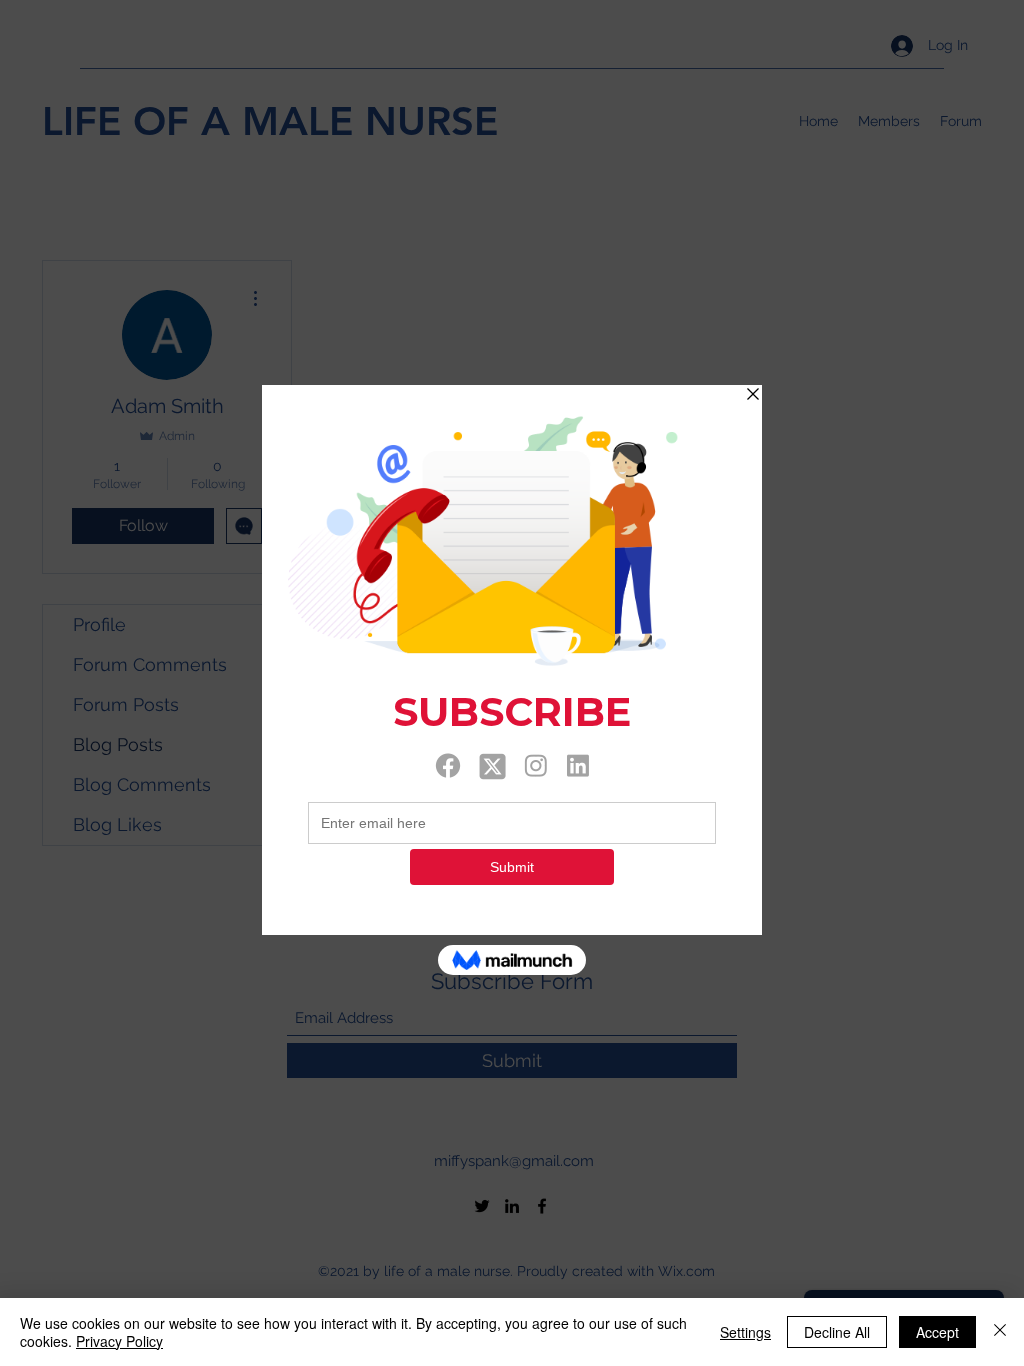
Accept (937, 1332)
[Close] (1000, 1332)
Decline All (837, 1332)
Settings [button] (745, 1332)
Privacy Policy (119, 1341)
